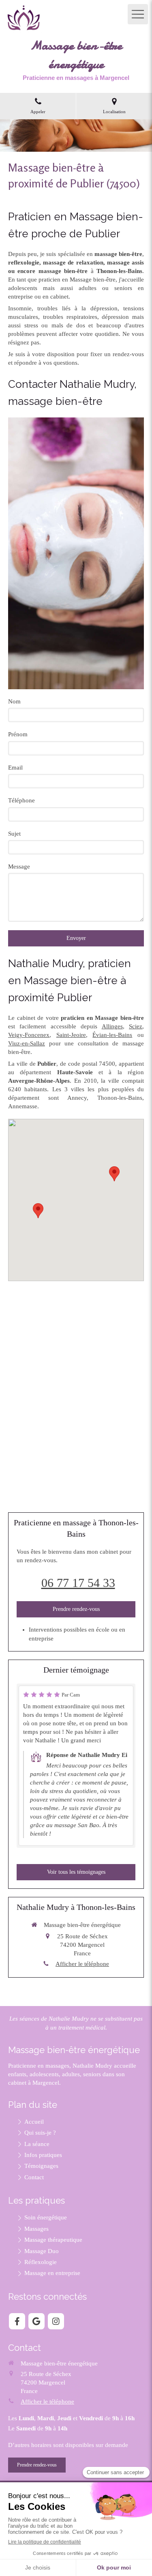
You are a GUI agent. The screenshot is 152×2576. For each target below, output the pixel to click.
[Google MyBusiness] (36, 2321)
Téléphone (21, 800)
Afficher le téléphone (82, 1964)
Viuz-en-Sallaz (27, 1043)
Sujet (14, 834)
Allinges (112, 1026)
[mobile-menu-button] (138, 14)
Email (15, 768)
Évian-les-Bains (112, 1035)
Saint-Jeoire (71, 1035)
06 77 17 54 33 (78, 1583)
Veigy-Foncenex (29, 1035)
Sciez (136, 1026)
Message (19, 867)
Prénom (18, 734)
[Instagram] (56, 2321)
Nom (14, 701)
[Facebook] (17, 2321)
